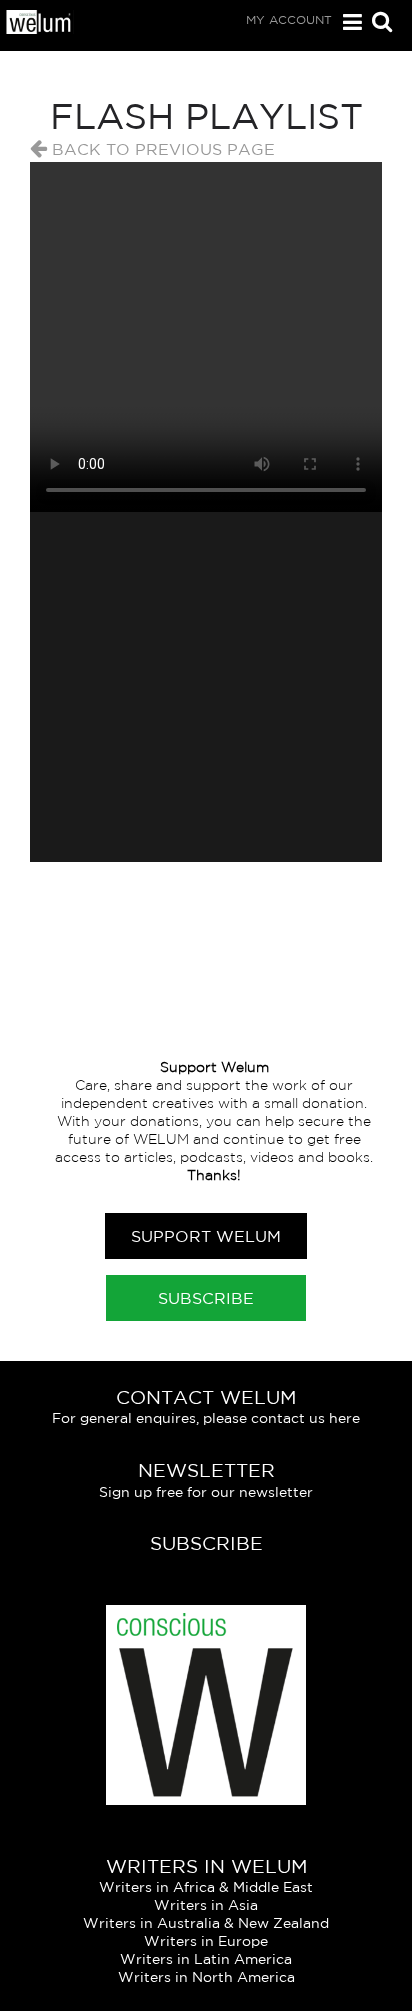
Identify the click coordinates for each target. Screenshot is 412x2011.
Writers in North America (206, 1977)
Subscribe (206, 1298)
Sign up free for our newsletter (206, 1492)
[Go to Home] (39, 28)
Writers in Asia (206, 1905)
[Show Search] (377, 23)
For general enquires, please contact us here (206, 1418)
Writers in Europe (206, 1941)
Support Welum (206, 1236)
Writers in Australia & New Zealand (206, 1923)
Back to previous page (161, 149)
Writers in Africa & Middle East (206, 1887)
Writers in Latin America (206, 1959)
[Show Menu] (347, 22)
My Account (289, 19)
